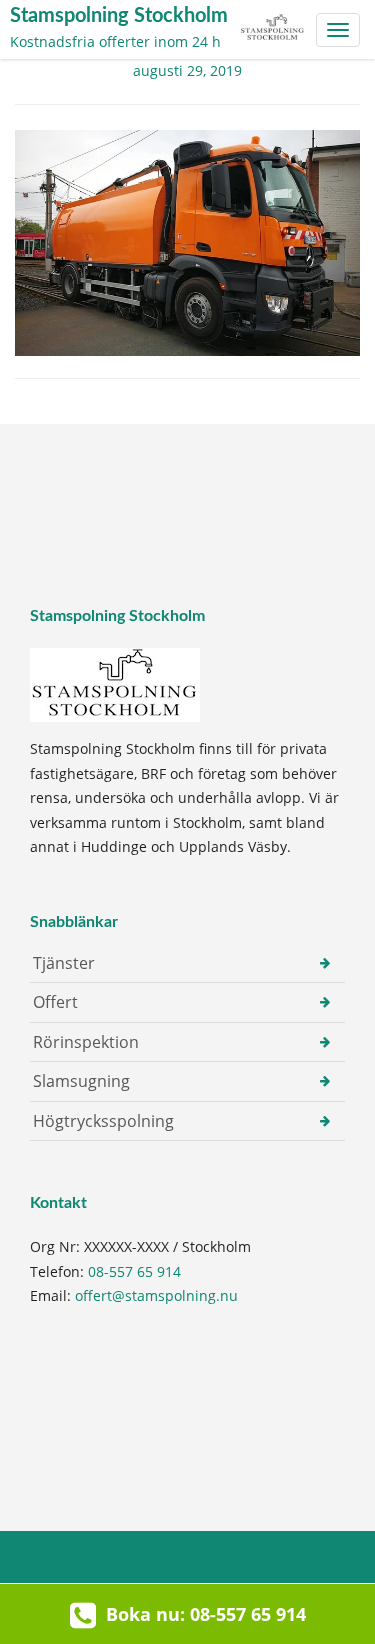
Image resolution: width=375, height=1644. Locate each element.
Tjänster (64, 963)
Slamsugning (81, 1081)
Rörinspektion (86, 1042)
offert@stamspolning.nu (156, 1295)
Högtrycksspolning (103, 1121)
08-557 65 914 (134, 1271)
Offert (55, 1002)
